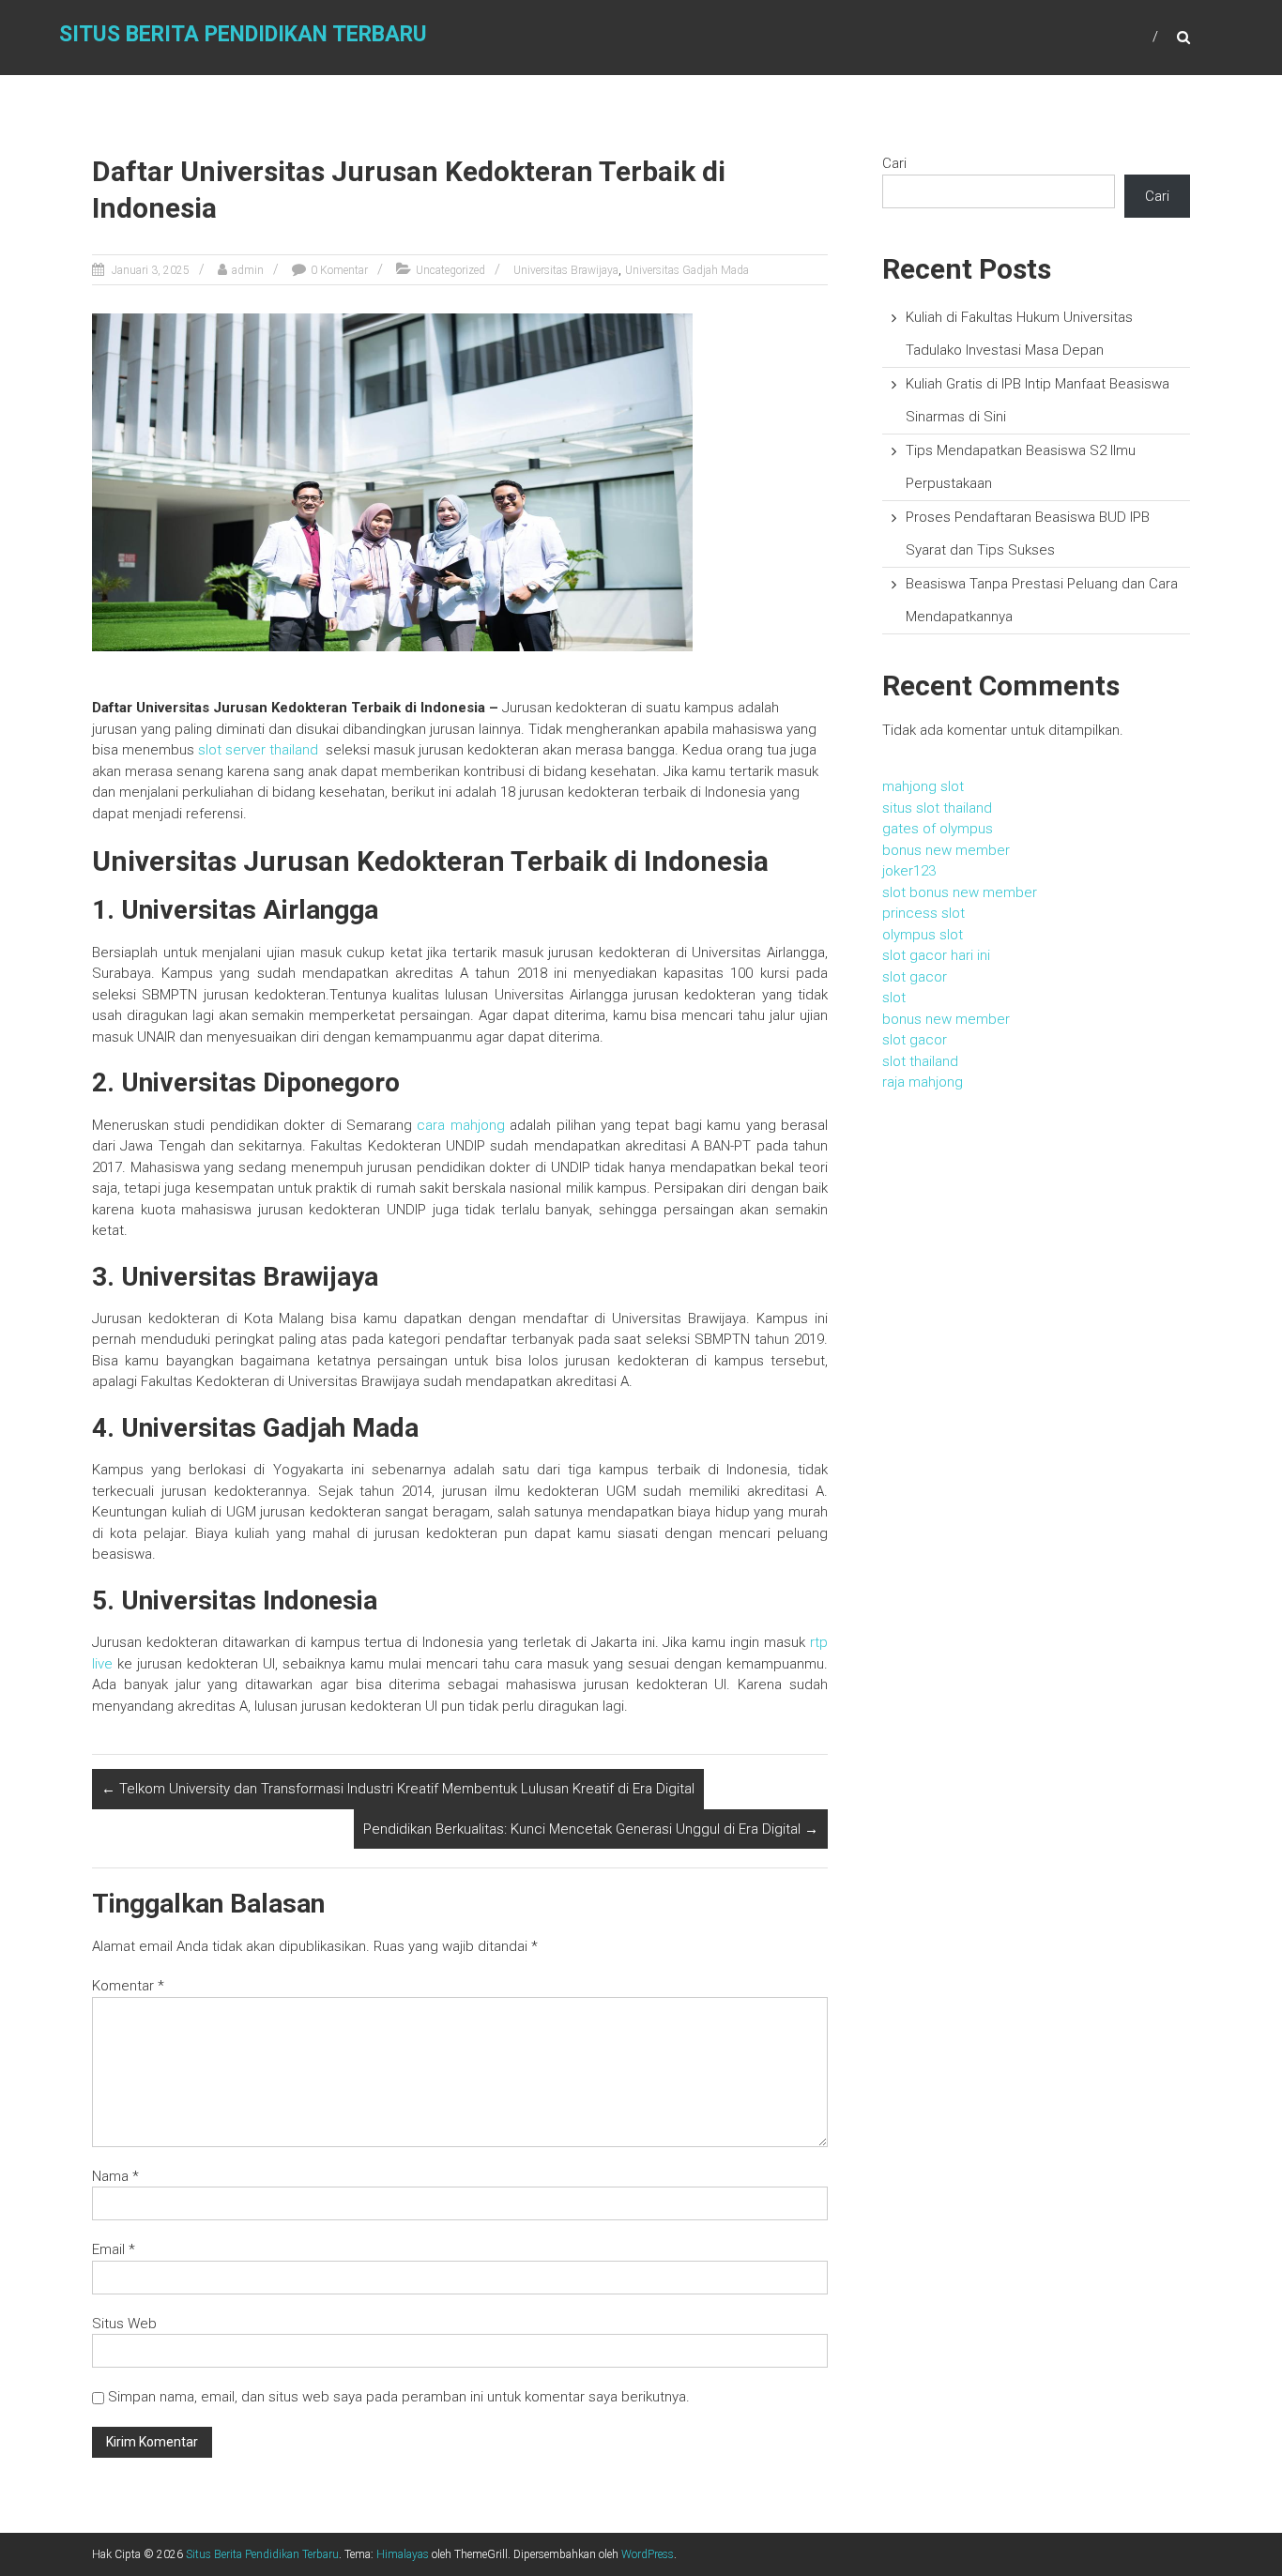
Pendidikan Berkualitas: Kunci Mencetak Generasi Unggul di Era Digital (591, 1829)
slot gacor (915, 977)
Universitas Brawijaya (566, 270)
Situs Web (124, 2324)
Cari (894, 163)
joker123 (909, 871)
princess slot (923, 913)
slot (894, 998)
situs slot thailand (937, 808)
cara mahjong (460, 1125)
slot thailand (920, 1061)
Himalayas (403, 2554)
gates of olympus (938, 829)
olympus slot (923, 935)
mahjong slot (923, 786)
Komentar (128, 1986)
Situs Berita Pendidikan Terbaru (243, 34)
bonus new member (946, 850)
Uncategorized (450, 270)
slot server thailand (258, 750)
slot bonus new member (960, 892)
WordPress (648, 2554)
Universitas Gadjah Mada (687, 270)
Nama (115, 2176)
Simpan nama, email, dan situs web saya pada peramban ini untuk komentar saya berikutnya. (399, 2397)
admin (248, 270)
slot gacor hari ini (936, 955)
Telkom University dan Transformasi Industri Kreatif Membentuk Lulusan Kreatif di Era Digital (398, 1789)
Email (114, 2249)
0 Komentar (339, 270)
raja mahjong (923, 1082)
